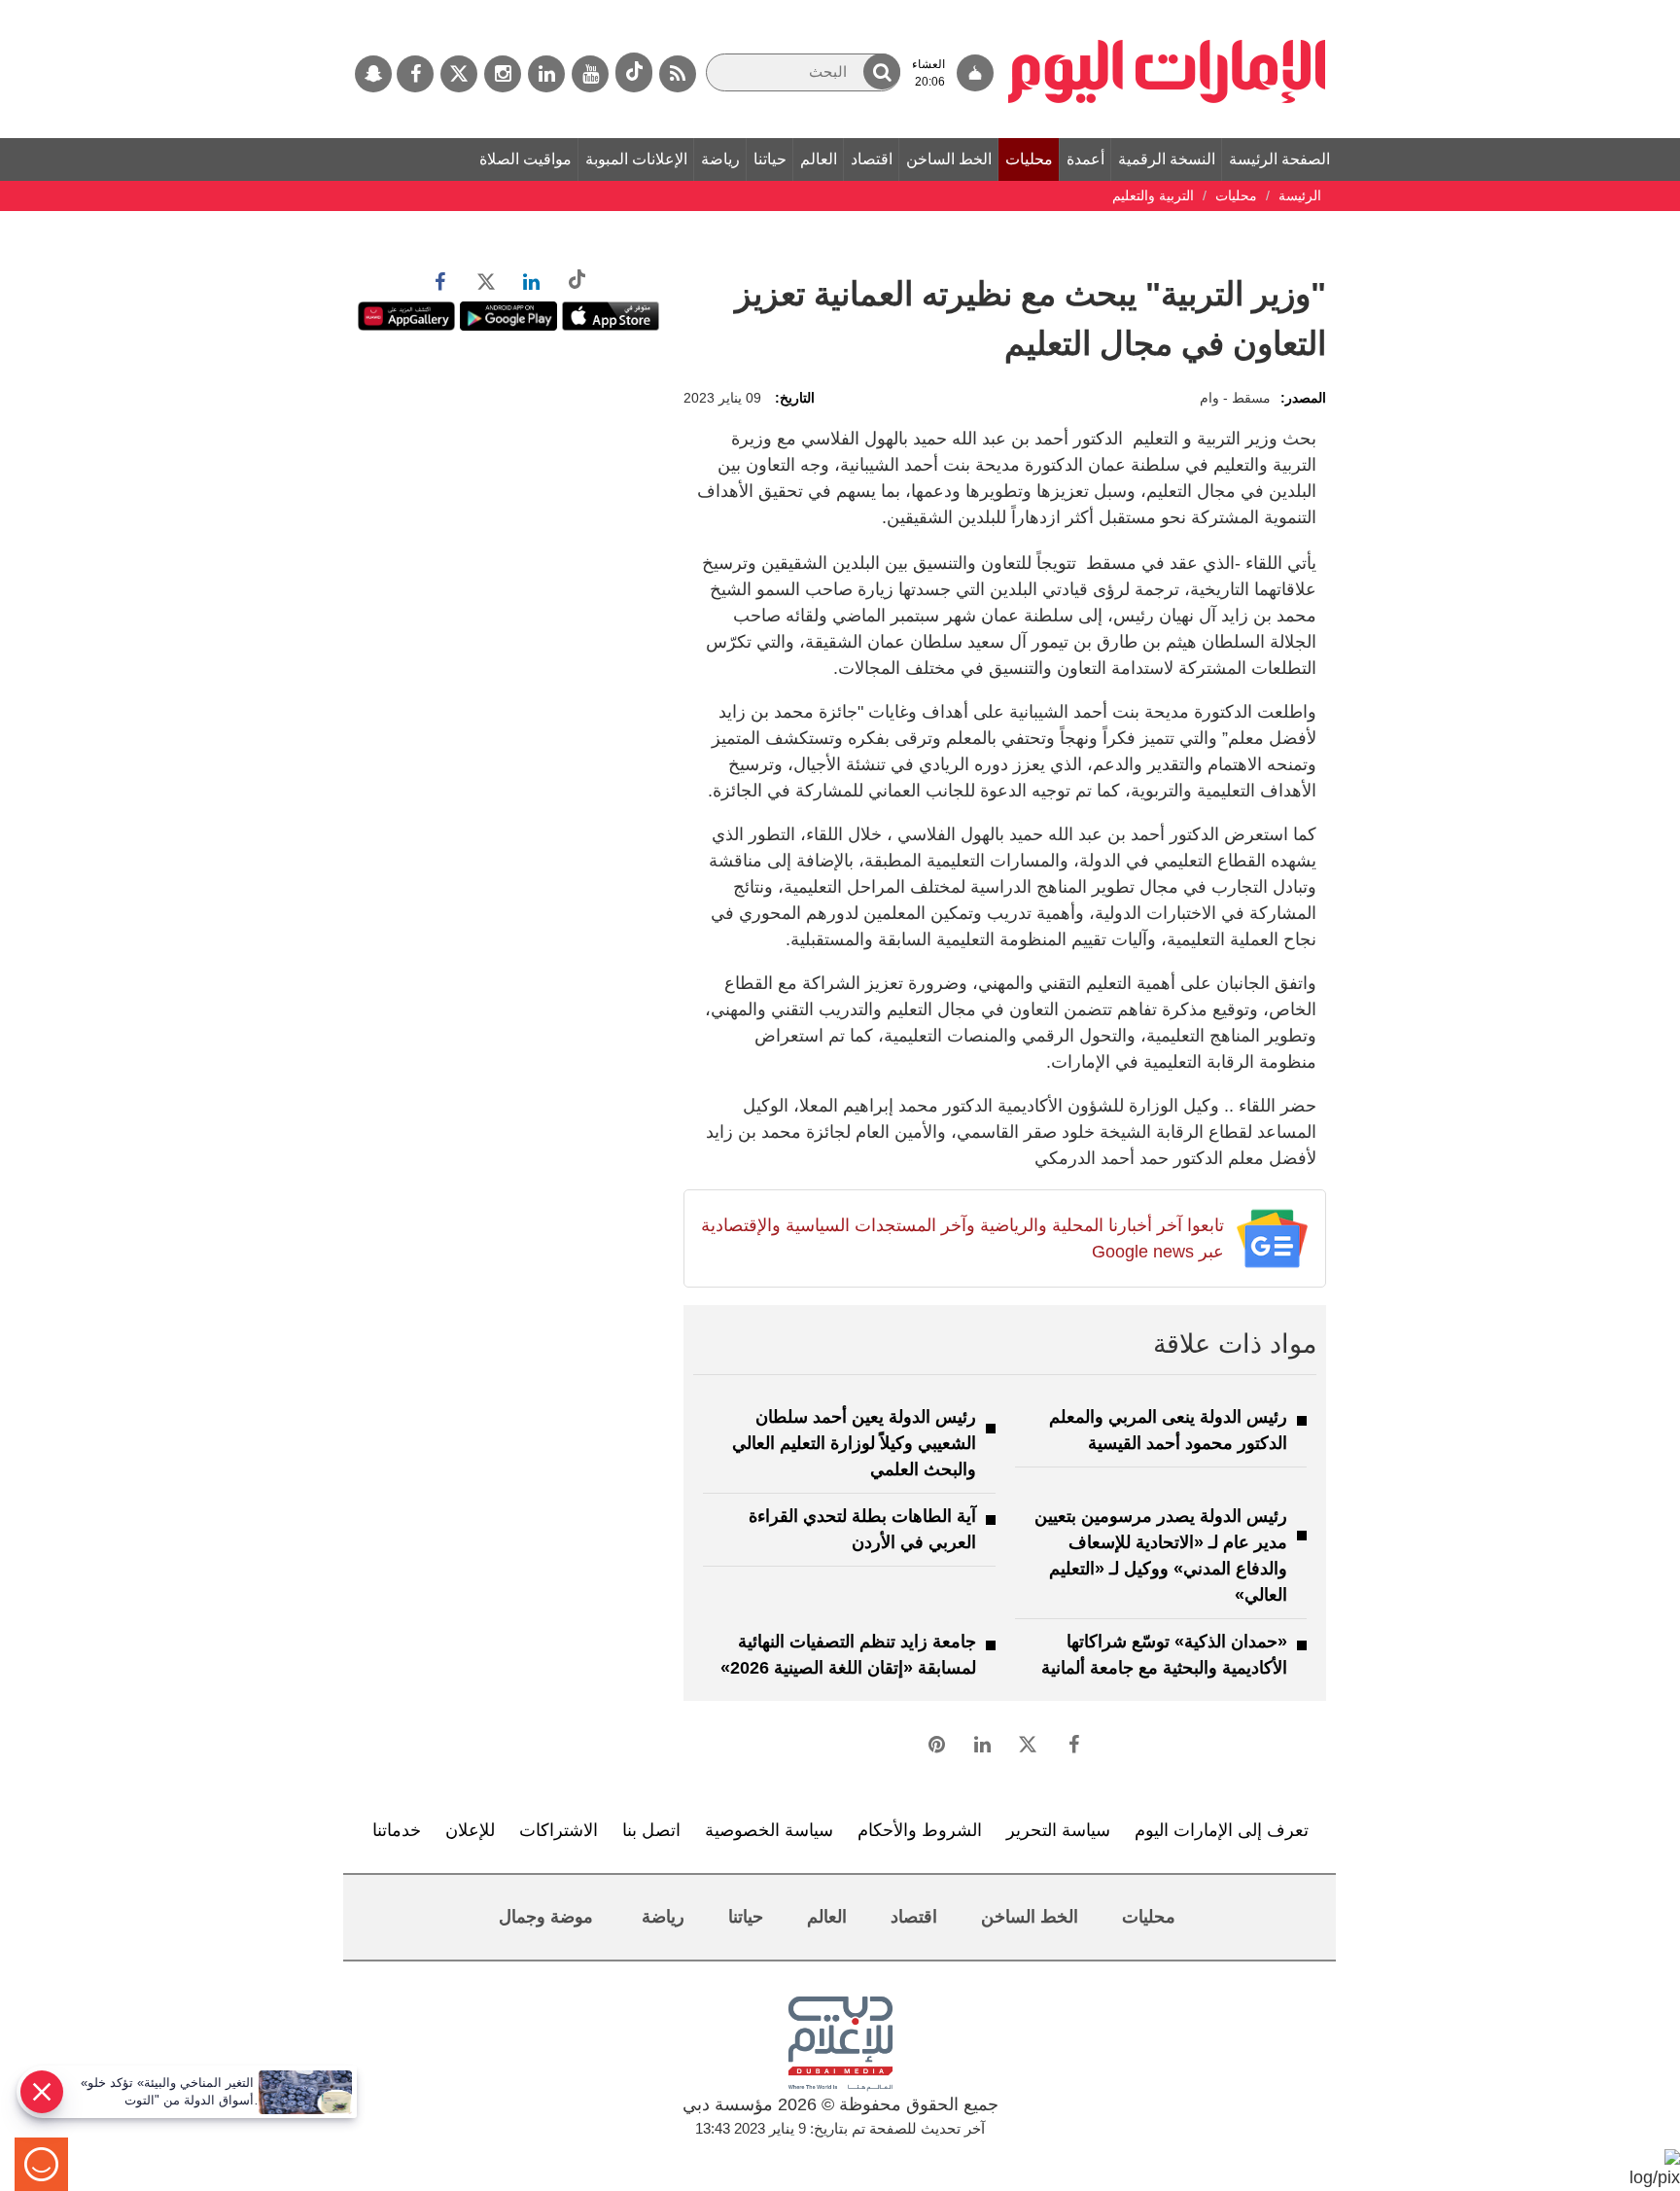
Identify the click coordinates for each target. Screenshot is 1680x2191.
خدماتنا (397, 1830)
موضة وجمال (546, 1917)
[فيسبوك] (415, 74)
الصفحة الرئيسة (1279, 159)
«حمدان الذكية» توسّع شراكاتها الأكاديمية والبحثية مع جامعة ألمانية (1164, 1655)
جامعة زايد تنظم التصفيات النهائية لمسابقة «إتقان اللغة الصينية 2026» (848, 1655)
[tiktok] (634, 72)
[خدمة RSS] (678, 74)
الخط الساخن (949, 159)
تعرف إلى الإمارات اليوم (1222, 1830)
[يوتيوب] (590, 74)
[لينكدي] (546, 74)
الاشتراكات (559, 1830)
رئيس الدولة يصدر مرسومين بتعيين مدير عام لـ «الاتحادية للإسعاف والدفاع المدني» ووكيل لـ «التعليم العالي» (1161, 1555)
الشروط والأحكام (920, 1830)
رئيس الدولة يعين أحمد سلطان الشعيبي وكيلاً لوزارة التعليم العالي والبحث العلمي (854, 1443)
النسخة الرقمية (1167, 159)
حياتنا (770, 159)
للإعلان (470, 1830)
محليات (1029, 159)
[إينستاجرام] (503, 74)
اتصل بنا (651, 1830)
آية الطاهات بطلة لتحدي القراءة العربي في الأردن (862, 1529)
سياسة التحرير (1058, 1830)
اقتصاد (872, 159)
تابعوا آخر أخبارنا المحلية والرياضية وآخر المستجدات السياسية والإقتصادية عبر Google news (962, 1238)
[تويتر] (459, 74)
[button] (882, 71)
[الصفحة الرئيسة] (1167, 10)
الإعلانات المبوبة (636, 159)
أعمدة (1085, 159)
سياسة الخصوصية (769, 1830)
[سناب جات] (373, 74)
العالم (819, 159)
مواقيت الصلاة (525, 159)
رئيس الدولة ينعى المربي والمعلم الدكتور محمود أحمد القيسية (1168, 1430)
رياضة (720, 159)
